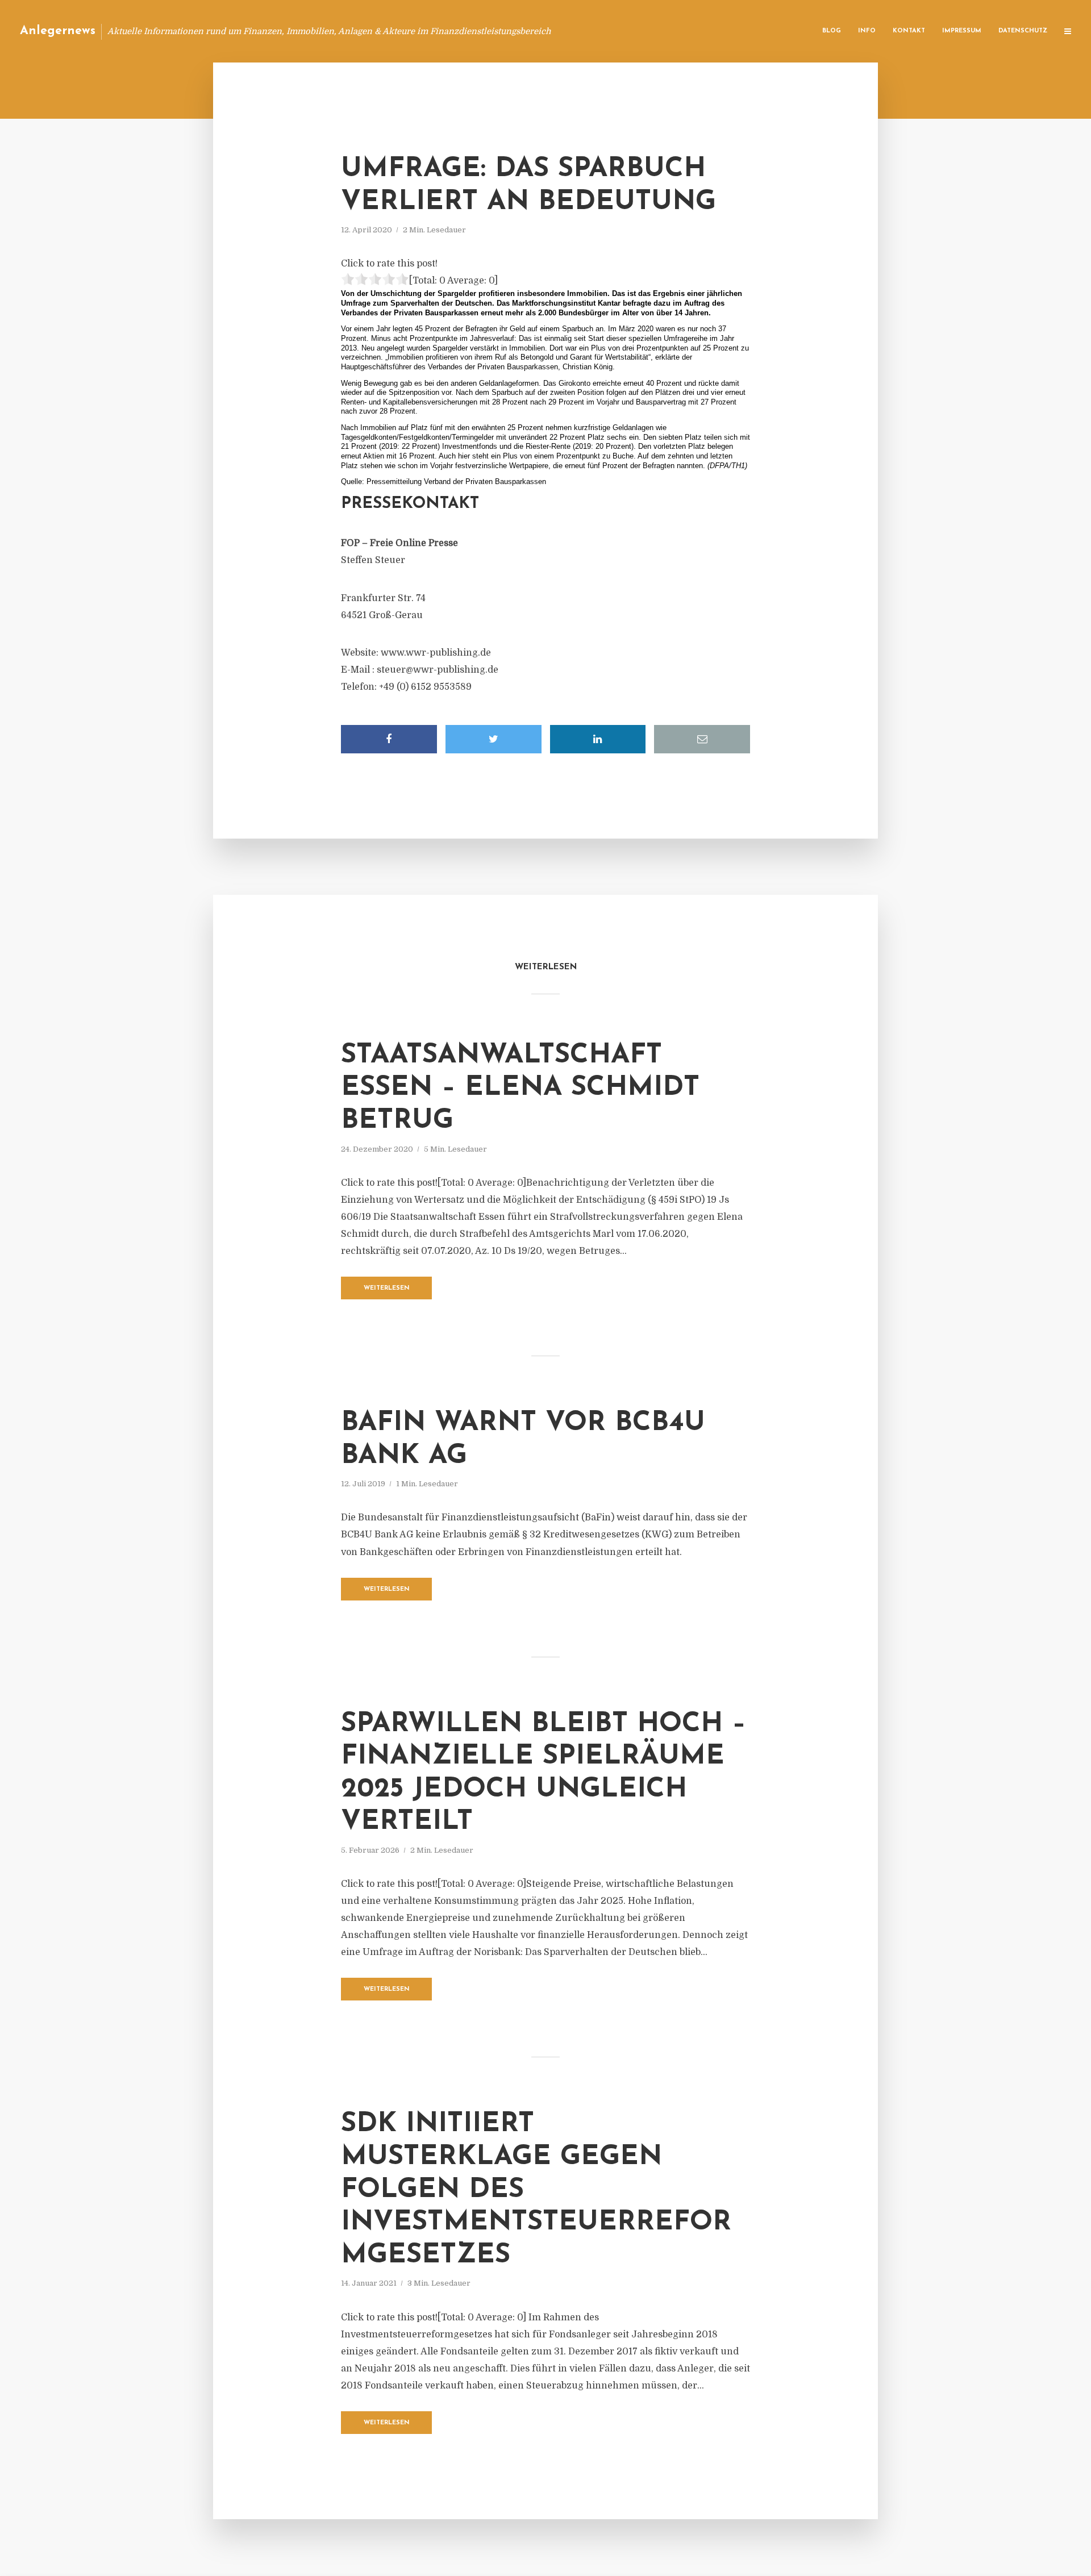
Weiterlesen (387, 1288)
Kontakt (909, 31)
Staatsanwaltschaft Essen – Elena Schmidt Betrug (520, 1088)
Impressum (962, 31)
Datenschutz (1023, 31)
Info (867, 31)
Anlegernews (58, 31)
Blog (832, 31)
